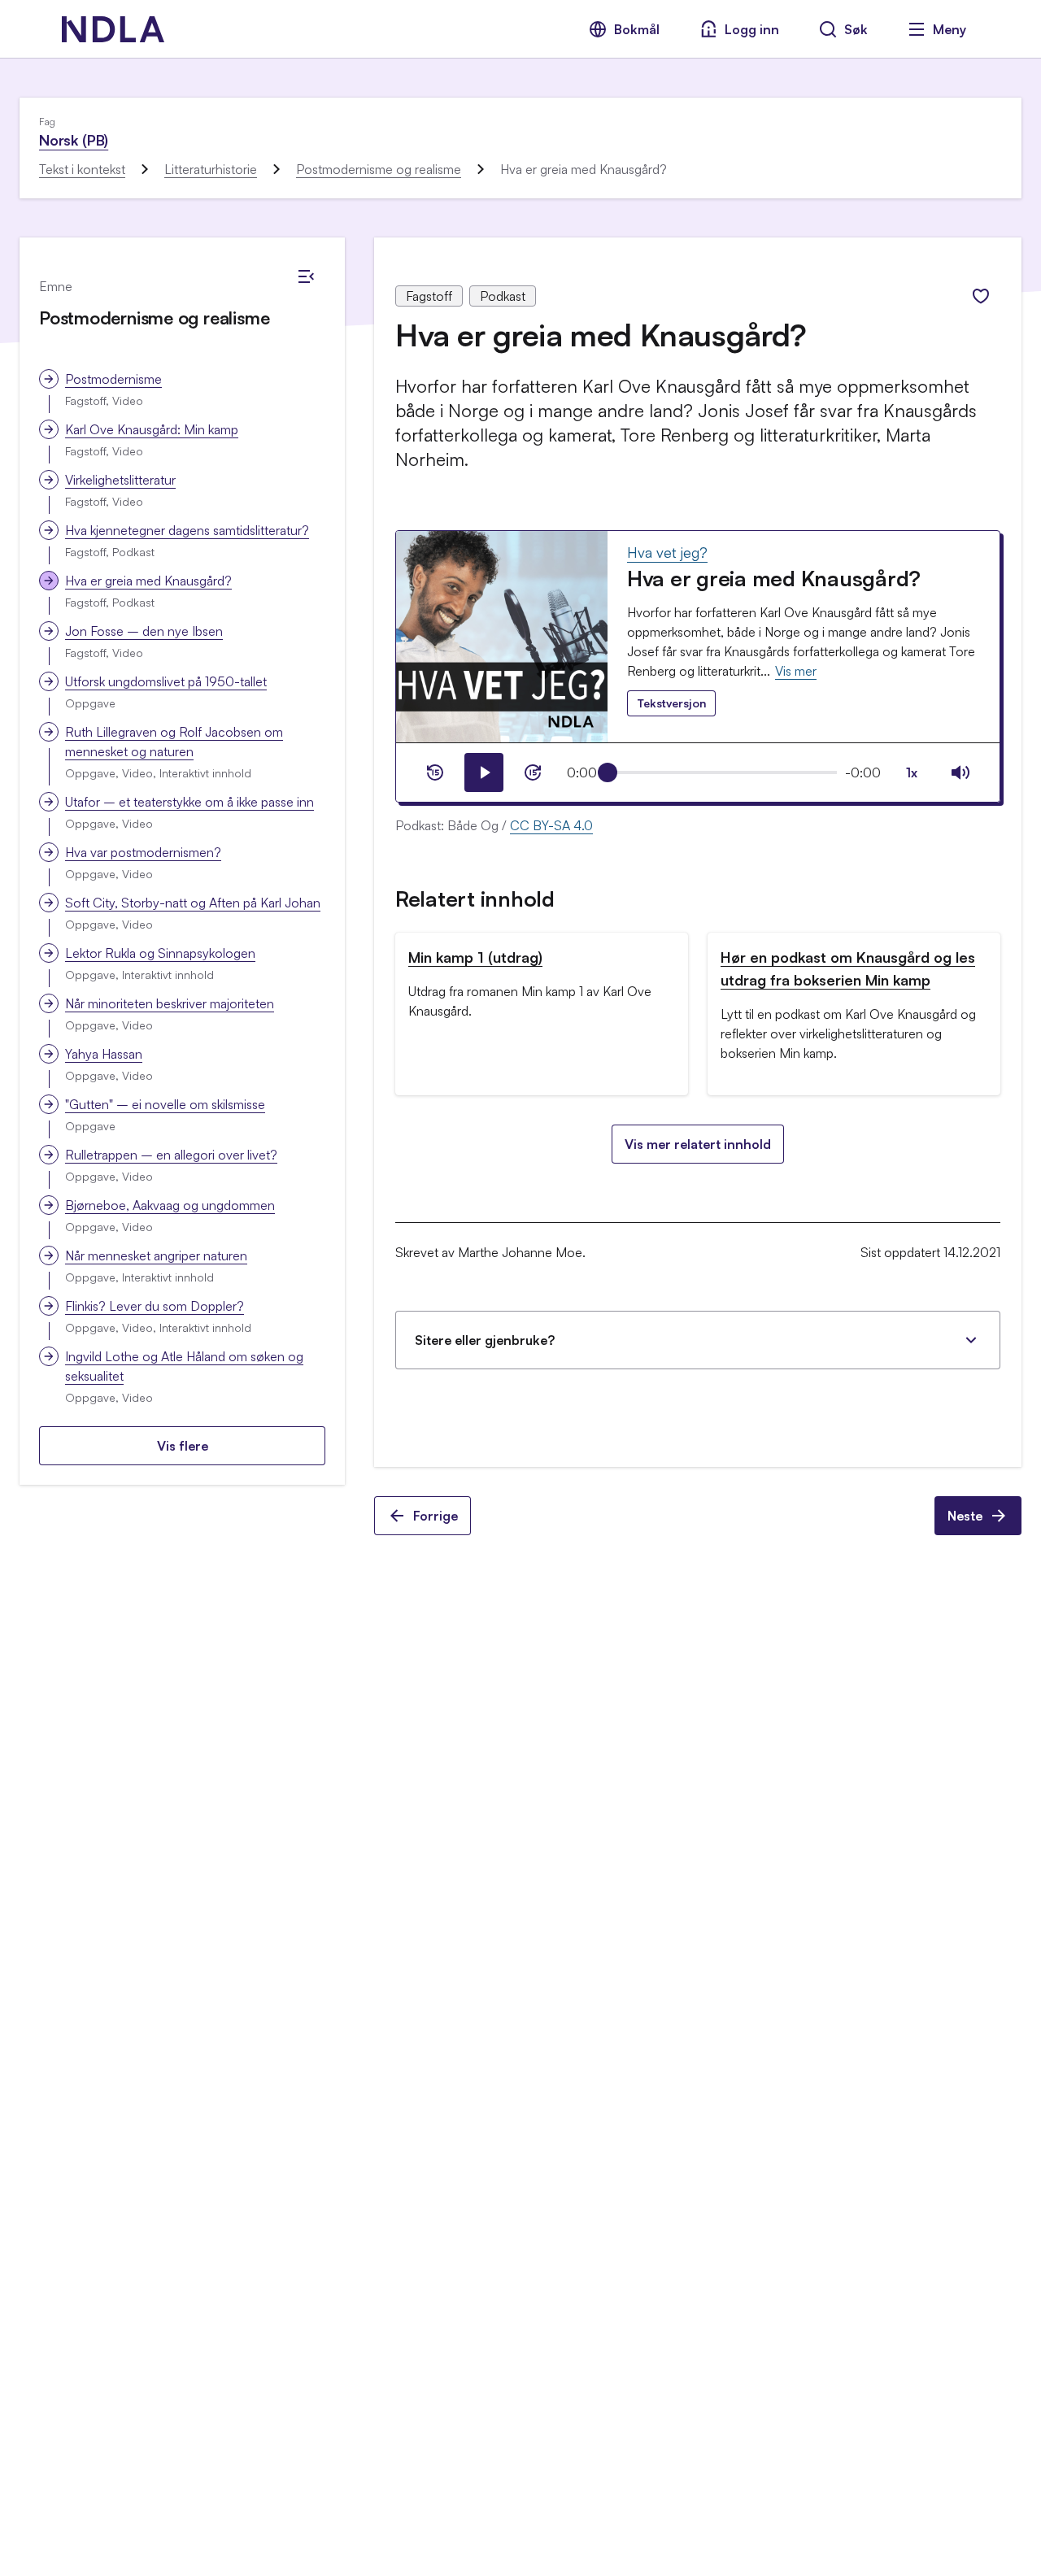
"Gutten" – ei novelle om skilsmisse (165, 1104)
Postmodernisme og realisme (379, 169)
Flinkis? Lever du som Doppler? (155, 1306)
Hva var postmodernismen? (143, 852)
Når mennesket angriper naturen (156, 1255)
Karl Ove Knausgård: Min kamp (152, 429)
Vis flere (183, 1446)
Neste (965, 1516)
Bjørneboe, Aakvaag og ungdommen (170, 1205)
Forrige (436, 1516)
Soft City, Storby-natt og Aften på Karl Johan (193, 903)
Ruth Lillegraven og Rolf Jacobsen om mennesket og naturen (174, 742)
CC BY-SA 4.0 (551, 825)
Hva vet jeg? (667, 552)
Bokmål (637, 29)
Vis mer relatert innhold (698, 1144)
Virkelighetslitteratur (120, 480)
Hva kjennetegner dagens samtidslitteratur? (187, 530)
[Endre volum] (960, 772)
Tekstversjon (671, 703)
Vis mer (796, 671)
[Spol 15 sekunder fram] (533, 772)
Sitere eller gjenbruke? (485, 1340)
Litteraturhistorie (211, 169)
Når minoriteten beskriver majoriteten (170, 1003)
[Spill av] (484, 772)
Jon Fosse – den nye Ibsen (144, 631)
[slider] (608, 772)
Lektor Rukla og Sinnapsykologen (160, 953)
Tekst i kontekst (82, 169)
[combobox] (912, 772)
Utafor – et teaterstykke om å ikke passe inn (189, 802)
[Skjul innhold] (306, 276)
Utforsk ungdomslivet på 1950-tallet (166, 681)
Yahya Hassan (104, 1054)
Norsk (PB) (74, 140)
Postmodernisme (113, 379)
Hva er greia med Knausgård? (148, 581)
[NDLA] (113, 29)
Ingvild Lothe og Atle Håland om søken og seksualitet (184, 1366)
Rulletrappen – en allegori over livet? (171, 1155)
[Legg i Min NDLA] (981, 296)
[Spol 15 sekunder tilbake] (435, 772)
